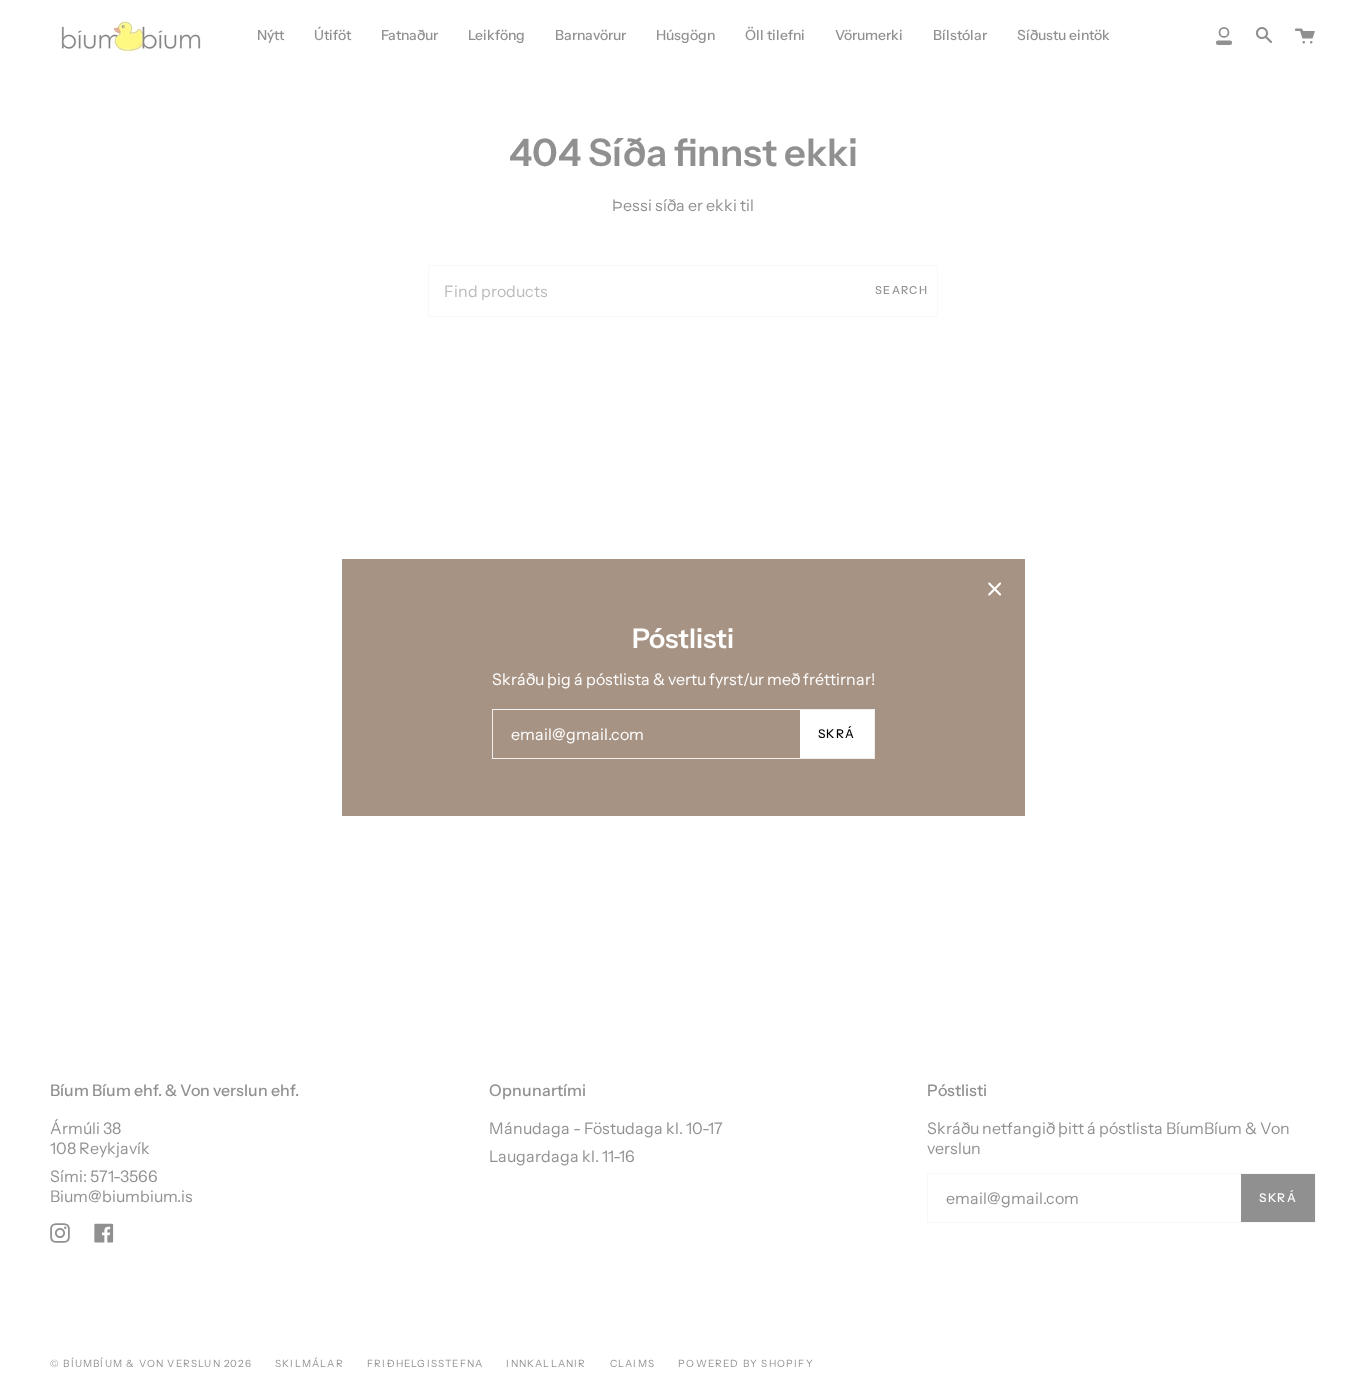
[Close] (995, 589)
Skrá (837, 733)
